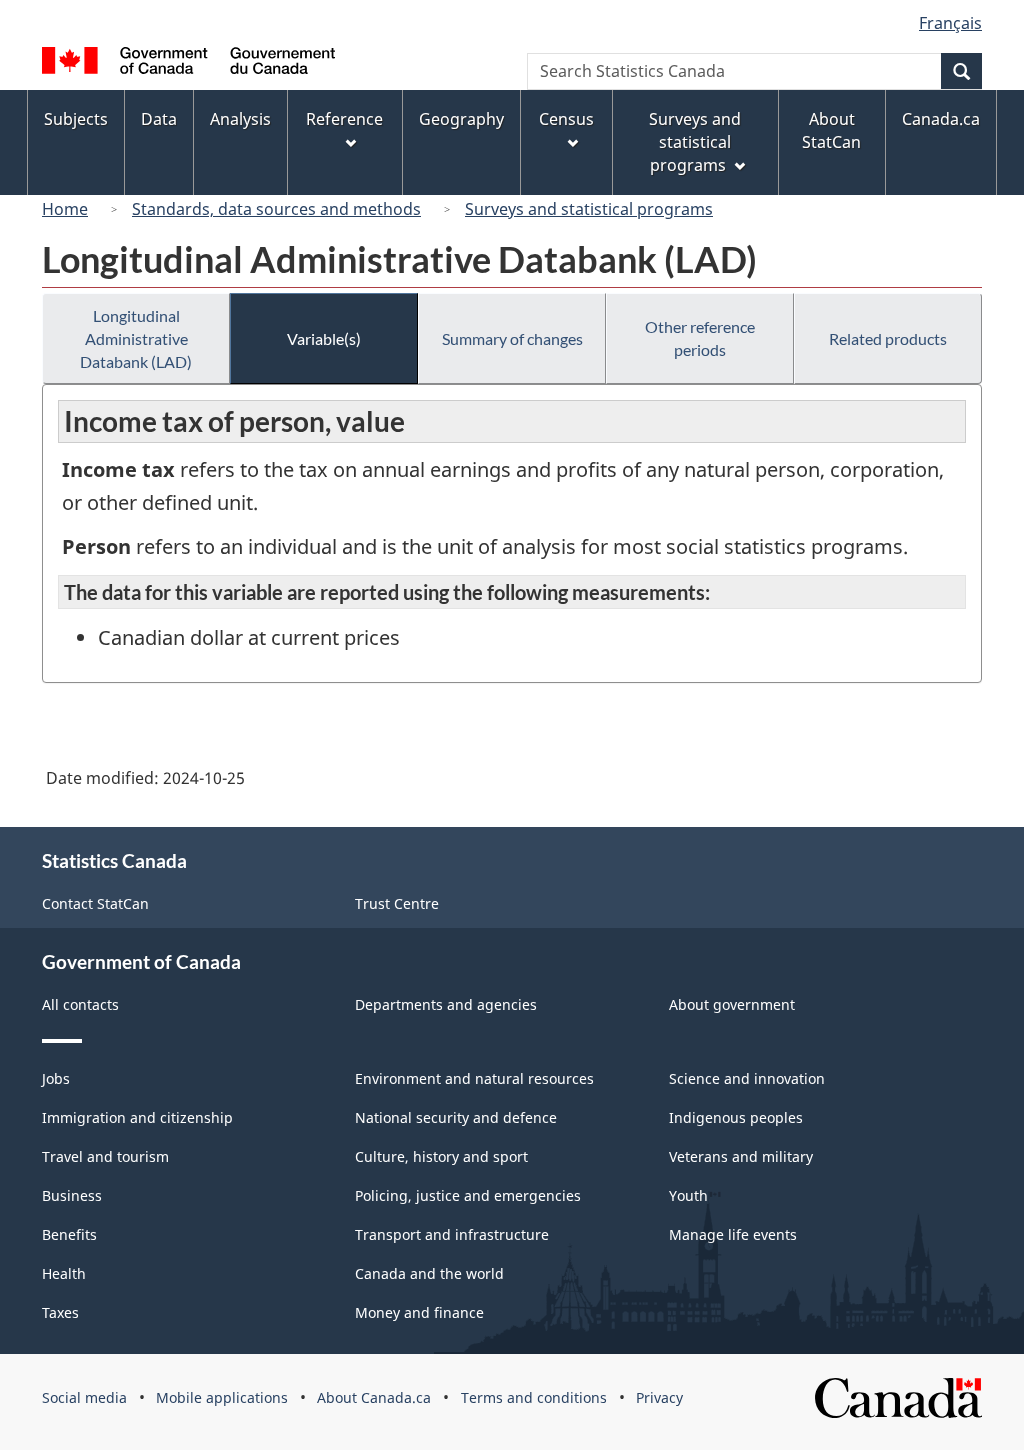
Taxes (60, 1312)
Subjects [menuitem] (76, 119)
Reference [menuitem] (344, 119)
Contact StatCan (95, 903)
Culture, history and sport (441, 1156)
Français (950, 23)
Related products (888, 338)
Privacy (659, 1397)
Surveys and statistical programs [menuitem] (695, 142)
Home (65, 209)
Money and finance (419, 1312)
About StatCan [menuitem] (831, 130)
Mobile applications (222, 1397)
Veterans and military (741, 1156)
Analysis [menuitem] (240, 119)
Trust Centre (397, 903)
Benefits (69, 1234)
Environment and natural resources (474, 1078)
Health (64, 1273)
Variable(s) (324, 338)
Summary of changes (512, 338)
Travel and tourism (105, 1156)
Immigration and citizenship (137, 1117)
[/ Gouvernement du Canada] (188, 63)
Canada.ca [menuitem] (941, 119)
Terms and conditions (534, 1397)
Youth (688, 1195)
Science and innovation (747, 1078)
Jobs (56, 1078)
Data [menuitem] (159, 119)
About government (732, 1004)
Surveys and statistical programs (589, 209)
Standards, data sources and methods (276, 209)
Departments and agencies (446, 1004)
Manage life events (733, 1234)
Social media (84, 1397)
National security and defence (456, 1117)
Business (72, 1195)
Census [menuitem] (566, 119)
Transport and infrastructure (452, 1234)
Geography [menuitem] (461, 119)
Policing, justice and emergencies (468, 1195)
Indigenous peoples (736, 1117)
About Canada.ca (374, 1397)
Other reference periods (700, 338)
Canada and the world (429, 1273)
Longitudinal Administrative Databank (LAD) (136, 338)
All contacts (80, 1004)
